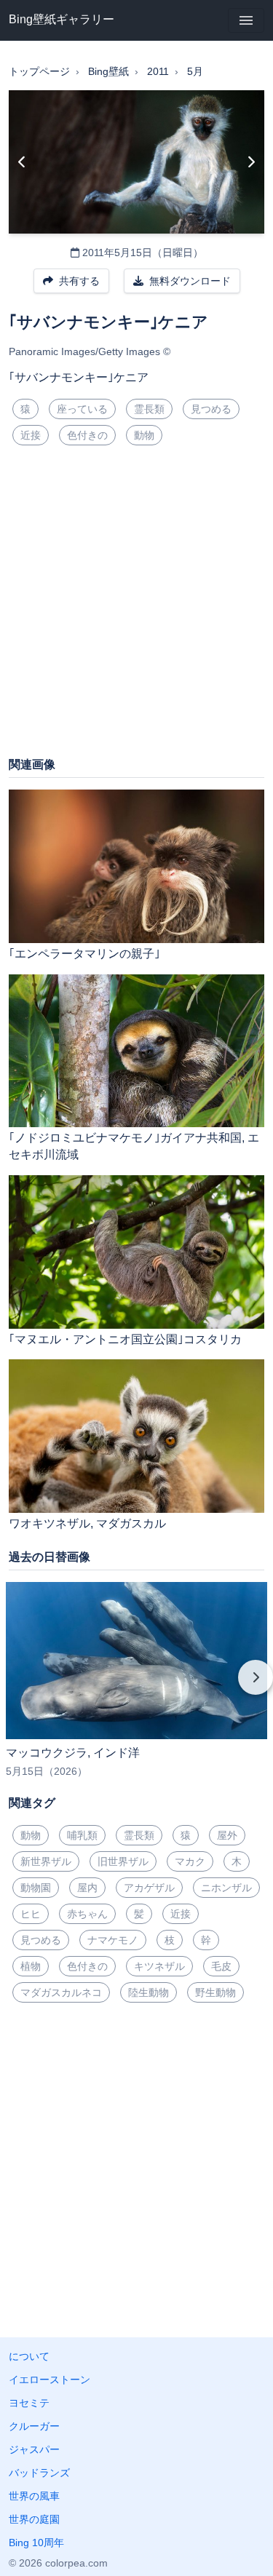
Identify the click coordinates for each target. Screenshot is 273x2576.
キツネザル (159, 1966)
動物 (144, 435)
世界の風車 (34, 2496)
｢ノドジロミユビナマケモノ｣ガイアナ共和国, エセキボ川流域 (134, 1146)
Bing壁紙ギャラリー (62, 19)
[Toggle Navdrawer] (246, 20)
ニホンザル (226, 1888)
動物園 (36, 1888)
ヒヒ (31, 1914)
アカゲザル (149, 1888)
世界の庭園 (34, 2519)
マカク (190, 1861)
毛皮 (221, 1966)
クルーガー (34, 2426)
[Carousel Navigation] (136, 1687)
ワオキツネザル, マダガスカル (87, 1523)
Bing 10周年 (36, 2543)
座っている (82, 409)
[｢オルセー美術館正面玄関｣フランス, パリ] (251, 162)
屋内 (87, 1888)
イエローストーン (50, 2380)
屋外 (227, 1835)
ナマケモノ (113, 1940)
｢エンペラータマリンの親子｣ (84, 954)
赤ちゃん (87, 1914)
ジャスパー (34, 2449)
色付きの (87, 435)
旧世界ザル (123, 1861)
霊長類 (149, 409)
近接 (31, 435)
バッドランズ (39, 2473)
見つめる (211, 409)
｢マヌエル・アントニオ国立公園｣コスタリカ (125, 1339)
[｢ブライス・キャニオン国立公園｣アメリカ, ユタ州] (22, 162)
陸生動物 (149, 1992)
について (29, 2356)
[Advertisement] (136, 607)
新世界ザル (46, 1861)
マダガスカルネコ (61, 1992)
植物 (31, 1966)
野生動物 (215, 1992)
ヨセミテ (29, 2403)
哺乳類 (82, 1835)
